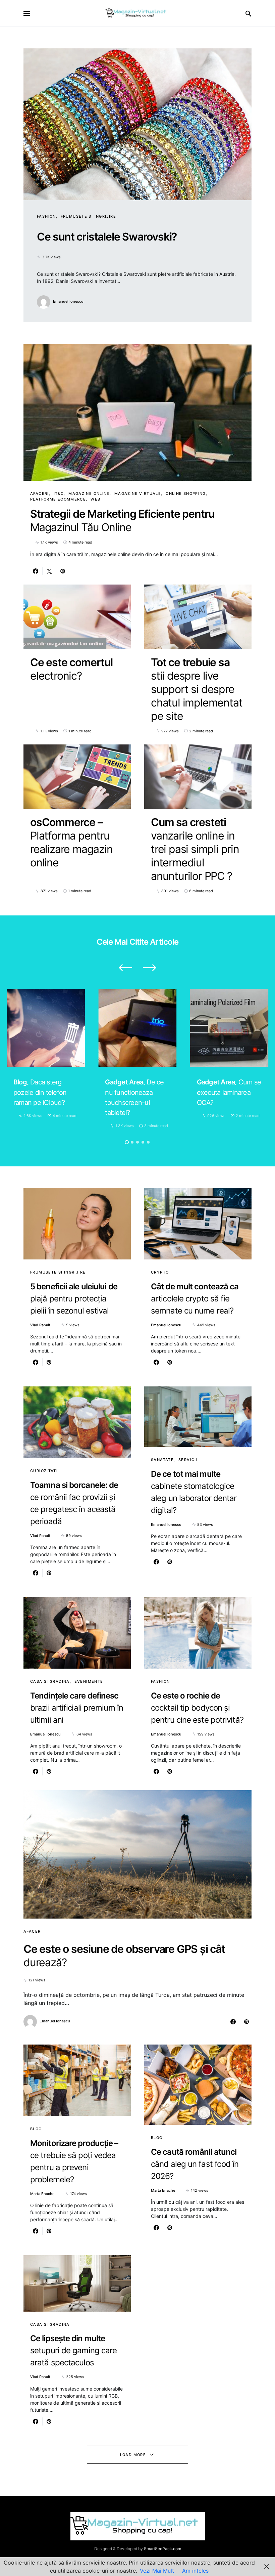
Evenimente (89, 1681)
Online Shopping (186, 493)
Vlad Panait (40, 1325)
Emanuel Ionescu (68, 301)
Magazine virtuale (138, 493)
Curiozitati (44, 1471)
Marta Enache (42, 2194)
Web (95, 499)
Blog (36, 2129)
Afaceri (40, 493)
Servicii (188, 1460)
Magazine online (89, 493)
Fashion (46, 216)
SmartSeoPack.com (162, 2549)
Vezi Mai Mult (157, 2571)
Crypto (160, 1272)
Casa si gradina (50, 1681)
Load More (133, 2455)
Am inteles (195, 2571)
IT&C (59, 493)
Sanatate (162, 1460)
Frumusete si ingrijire (88, 216)
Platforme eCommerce (58, 499)
